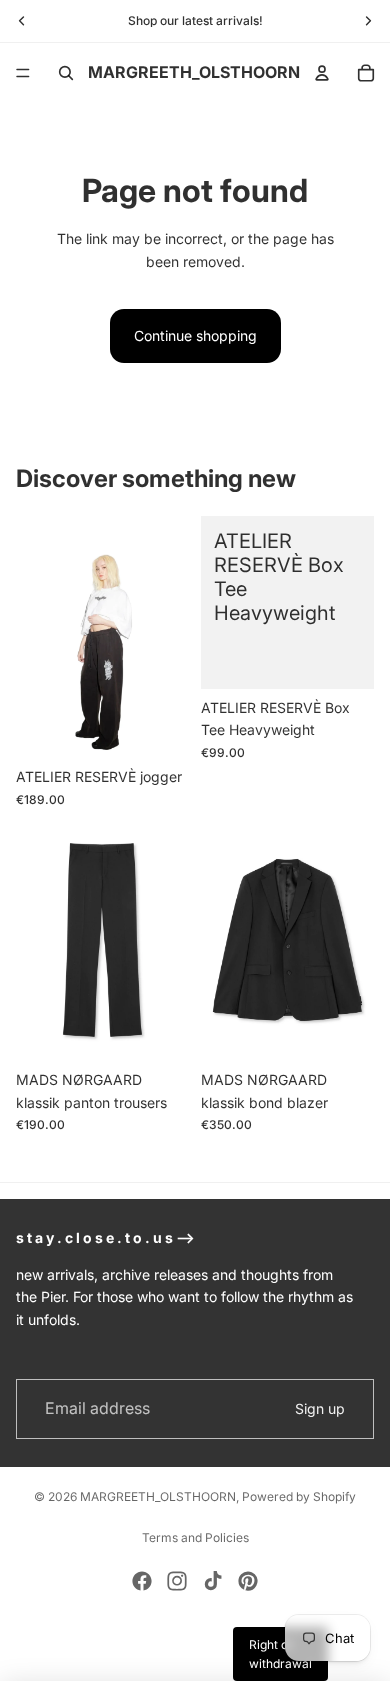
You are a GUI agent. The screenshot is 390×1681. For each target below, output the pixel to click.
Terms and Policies (195, 1537)
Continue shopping (195, 335)
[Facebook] (142, 1581)
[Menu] (23, 73)
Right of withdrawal (280, 1654)
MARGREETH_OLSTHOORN (158, 1496)
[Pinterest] (248, 1581)
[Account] (322, 73)
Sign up (320, 1408)
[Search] (66, 73)
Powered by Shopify (299, 1496)
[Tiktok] (213, 1581)
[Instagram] (177, 1581)
